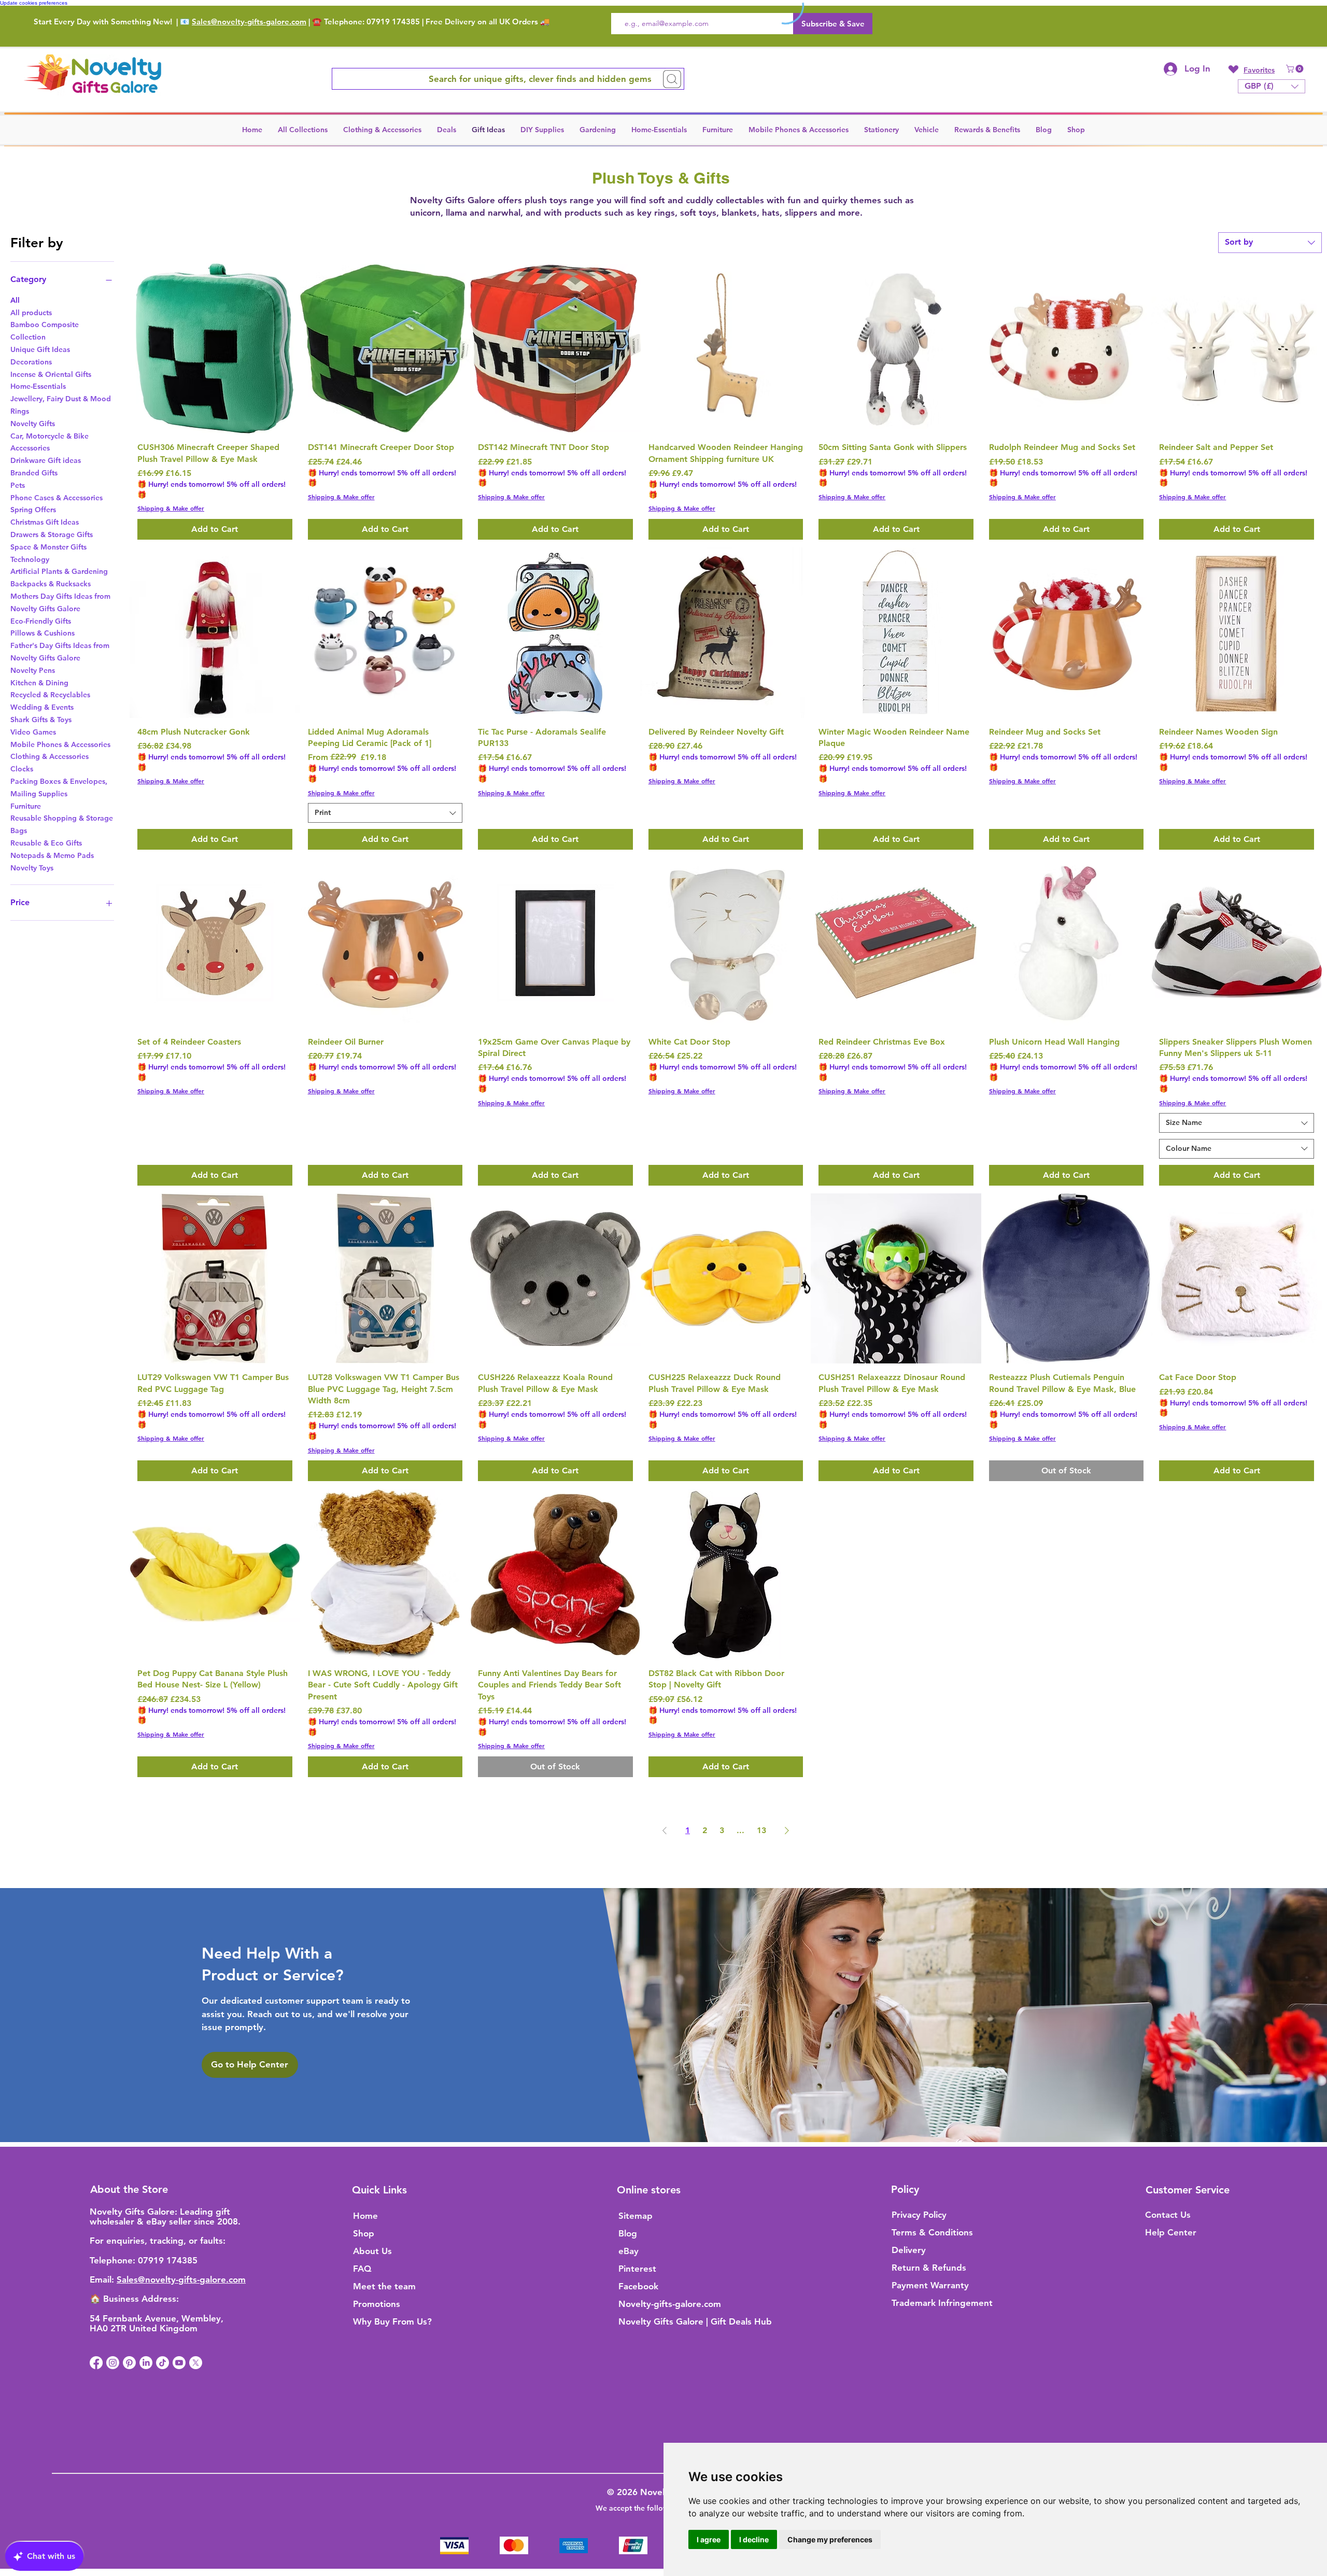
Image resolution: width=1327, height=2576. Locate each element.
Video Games (33, 732)
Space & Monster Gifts (48, 547)
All (15, 300)
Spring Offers (33, 510)
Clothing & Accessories (50, 756)
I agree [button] (709, 2539)
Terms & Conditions (932, 2232)
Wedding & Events (42, 707)
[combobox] (1270, 243)
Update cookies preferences (34, 3)
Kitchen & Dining (39, 683)
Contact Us (1168, 2215)
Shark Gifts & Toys (41, 720)
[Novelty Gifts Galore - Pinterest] (129, 2363)
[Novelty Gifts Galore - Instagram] (113, 2363)
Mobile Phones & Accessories (60, 744)
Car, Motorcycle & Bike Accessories (50, 442)
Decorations (31, 362)
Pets (18, 485)
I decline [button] (754, 2539)
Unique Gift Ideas (40, 349)
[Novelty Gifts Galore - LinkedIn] (146, 2363)
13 (761, 1830)
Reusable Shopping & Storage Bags (62, 824)
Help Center (1171, 2232)
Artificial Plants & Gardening (59, 571)
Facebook (638, 2286)
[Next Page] (787, 1831)
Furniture (26, 806)
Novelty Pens (33, 670)
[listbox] (1272, 86)
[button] (1296, 69)
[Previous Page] (665, 1831)
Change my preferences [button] (830, 2539)
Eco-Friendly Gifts (41, 621)
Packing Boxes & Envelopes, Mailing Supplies (59, 787)
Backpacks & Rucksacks (51, 584)
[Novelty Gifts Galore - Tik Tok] (163, 2363)
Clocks (22, 769)
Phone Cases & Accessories (57, 498)
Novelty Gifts (33, 424)
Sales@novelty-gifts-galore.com (249, 22)
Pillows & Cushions (43, 633)
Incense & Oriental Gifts (51, 374)
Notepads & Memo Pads (52, 855)
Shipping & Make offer (171, 508)
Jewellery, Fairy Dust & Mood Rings (61, 405)
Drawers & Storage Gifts (52, 534)
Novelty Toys (32, 868)
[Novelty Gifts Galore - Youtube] (179, 2363)
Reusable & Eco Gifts (46, 843)
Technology (30, 559)
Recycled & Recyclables (50, 695)
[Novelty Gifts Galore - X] (196, 2363)
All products (31, 313)
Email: (103, 2279)
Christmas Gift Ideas (45, 522)
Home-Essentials (38, 386)
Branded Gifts (34, 473)
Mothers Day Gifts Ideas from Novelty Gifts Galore (60, 602)
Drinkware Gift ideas (46, 460)
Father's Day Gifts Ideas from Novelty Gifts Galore (60, 652)
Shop (364, 2233)
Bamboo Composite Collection (45, 331)
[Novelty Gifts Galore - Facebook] (96, 2363)
